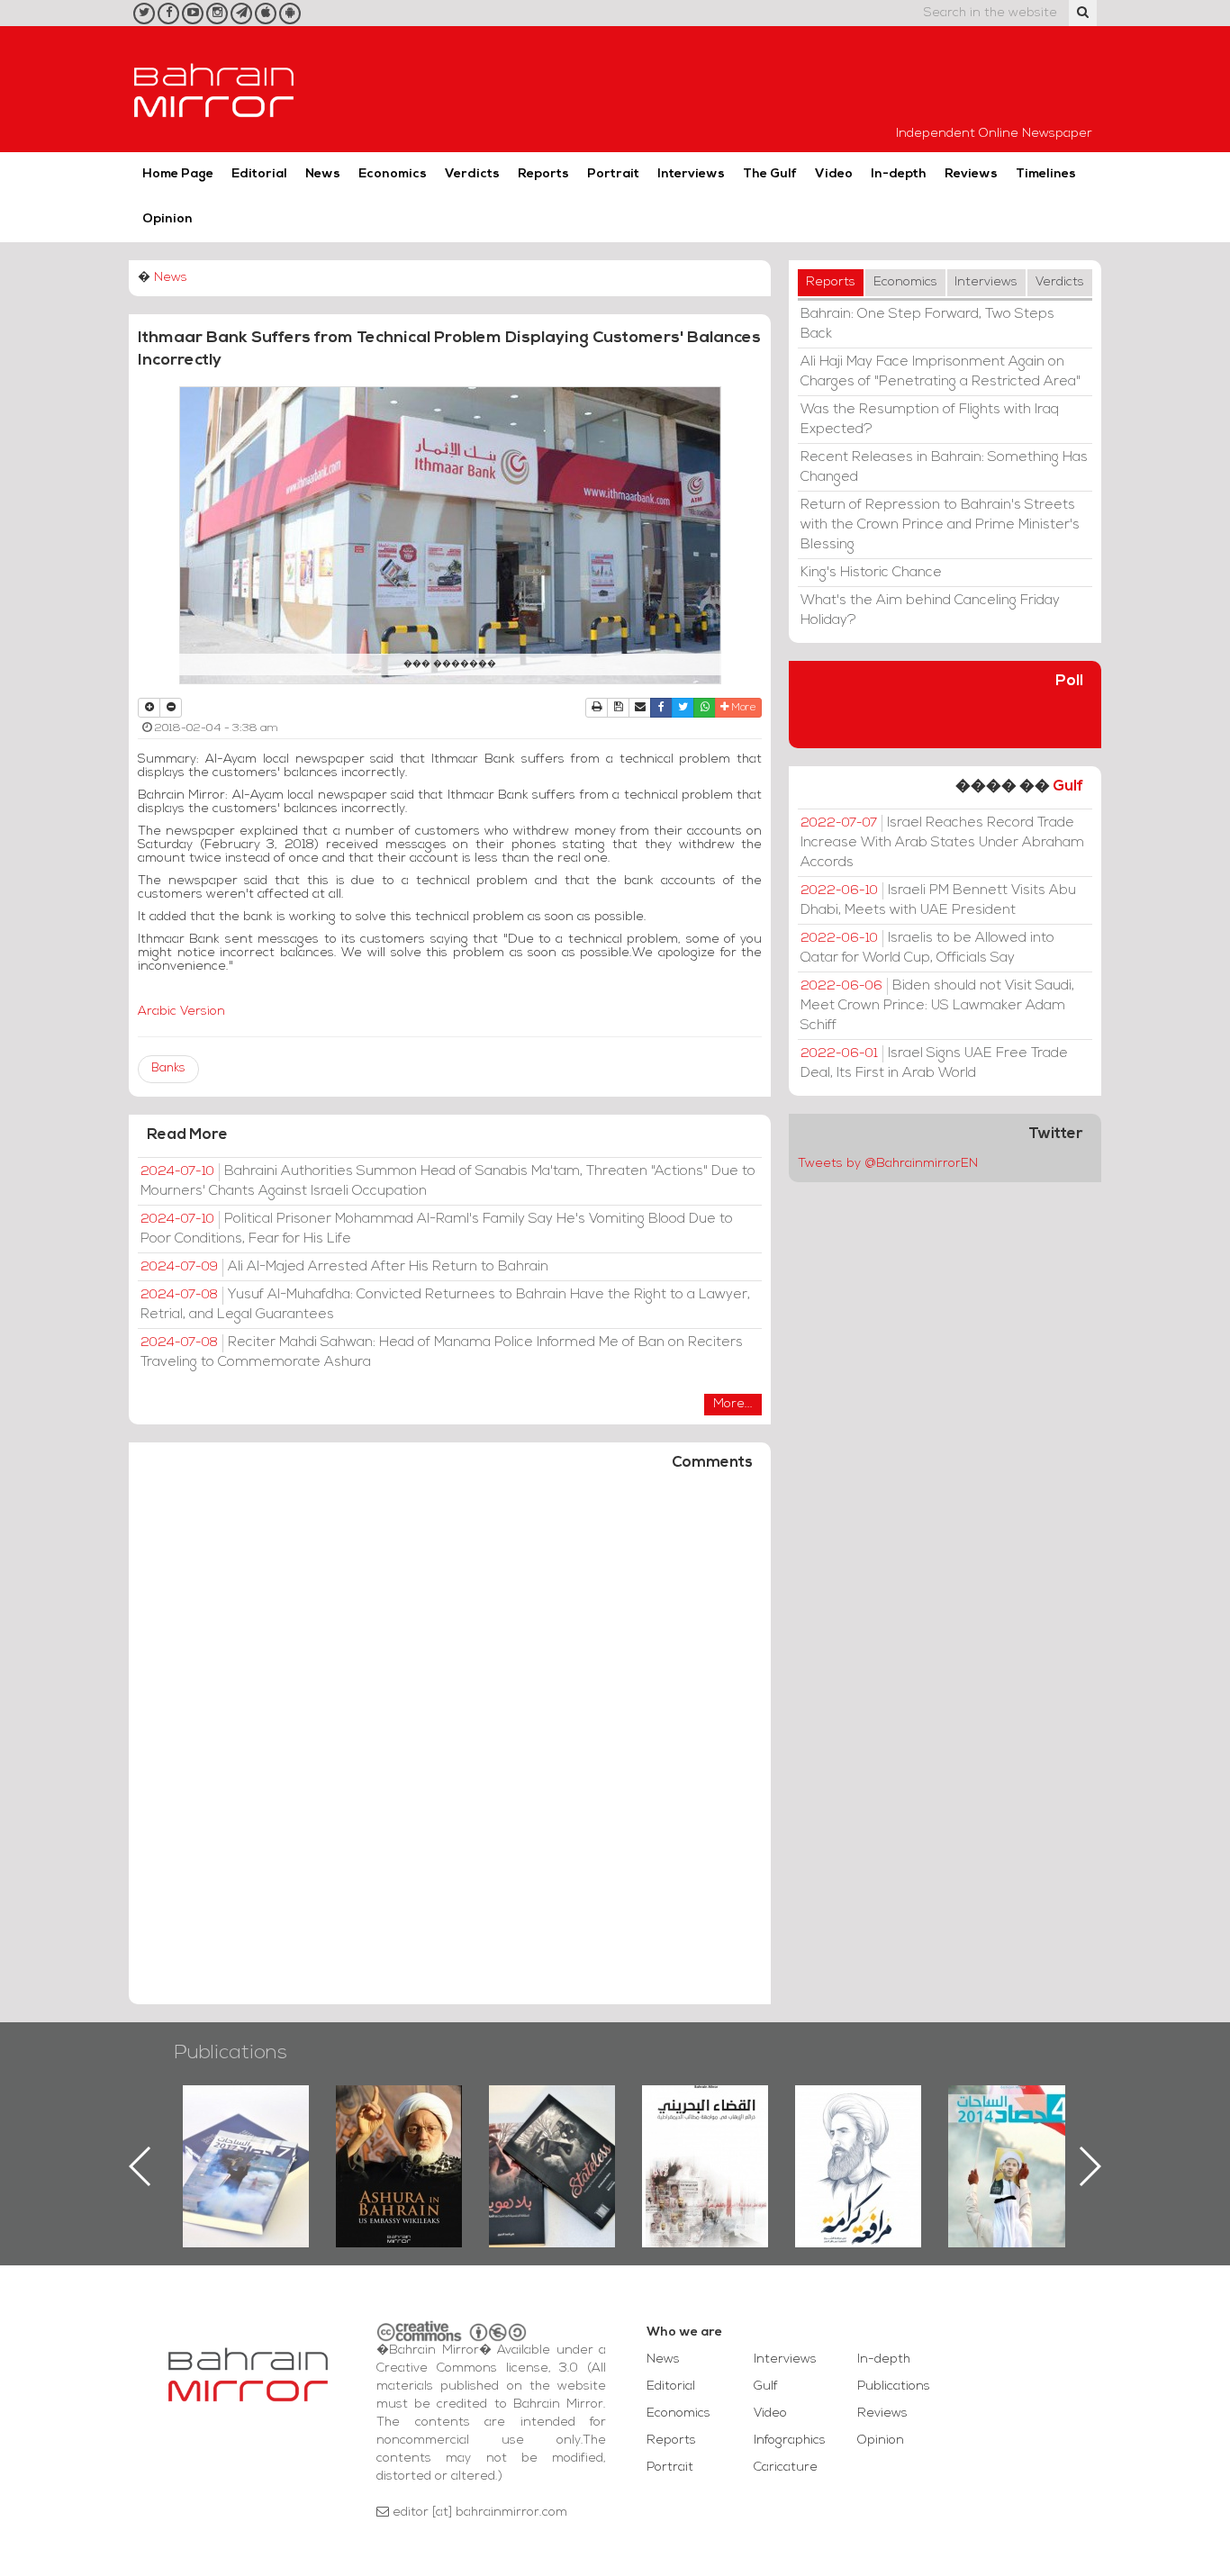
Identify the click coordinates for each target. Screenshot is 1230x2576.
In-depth (899, 174)
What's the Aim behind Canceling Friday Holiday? (930, 610)
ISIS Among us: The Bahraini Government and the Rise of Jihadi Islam (1041, 2148)
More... (733, 1404)
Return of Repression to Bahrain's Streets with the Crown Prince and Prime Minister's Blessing (940, 525)
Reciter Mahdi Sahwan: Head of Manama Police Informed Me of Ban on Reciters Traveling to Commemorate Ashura (442, 1352)
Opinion (167, 219)
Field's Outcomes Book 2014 (889, 2116)
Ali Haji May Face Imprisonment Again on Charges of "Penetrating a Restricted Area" (941, 372)
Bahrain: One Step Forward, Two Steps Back (927, 324)
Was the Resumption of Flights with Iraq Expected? (930, 420)
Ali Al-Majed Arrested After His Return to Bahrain (344, 1267)
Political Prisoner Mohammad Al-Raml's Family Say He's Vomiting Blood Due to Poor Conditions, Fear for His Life (437, 1229)
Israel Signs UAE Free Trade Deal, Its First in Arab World (934, 1063)
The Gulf (770, 174)
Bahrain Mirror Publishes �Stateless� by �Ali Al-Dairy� (430, 2138)
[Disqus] (450, 1746)
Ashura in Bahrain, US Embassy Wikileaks (276, 2138)
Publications (231, 2053)
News (323, 174)
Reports (543, 174)
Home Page (178, 174)
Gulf (1068, 786)
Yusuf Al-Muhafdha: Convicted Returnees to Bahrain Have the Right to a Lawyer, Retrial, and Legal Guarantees (445, 1305)
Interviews (691, 174)
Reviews (971, 174)
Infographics (790, 2440)
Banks (168, 1068)
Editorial (259, 174)
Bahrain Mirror (214, 89)
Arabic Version (181, 1012)
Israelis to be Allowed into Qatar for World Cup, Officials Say (927, 948)
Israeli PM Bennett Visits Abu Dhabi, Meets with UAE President (938, 900)
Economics (393, 174)
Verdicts (472, 174)
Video (834, 174)
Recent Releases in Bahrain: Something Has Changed (944, 467)
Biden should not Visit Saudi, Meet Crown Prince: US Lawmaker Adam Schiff (937, 1006)
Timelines (1046, 174)
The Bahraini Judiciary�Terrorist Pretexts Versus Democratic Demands (585, 2148)
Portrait (613, 174)
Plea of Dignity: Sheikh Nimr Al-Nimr (736, 2127)
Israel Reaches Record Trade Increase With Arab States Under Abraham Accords (942, 843)
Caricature (786, 2468)
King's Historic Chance (871, 573)
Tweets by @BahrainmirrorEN (888, 1164)
